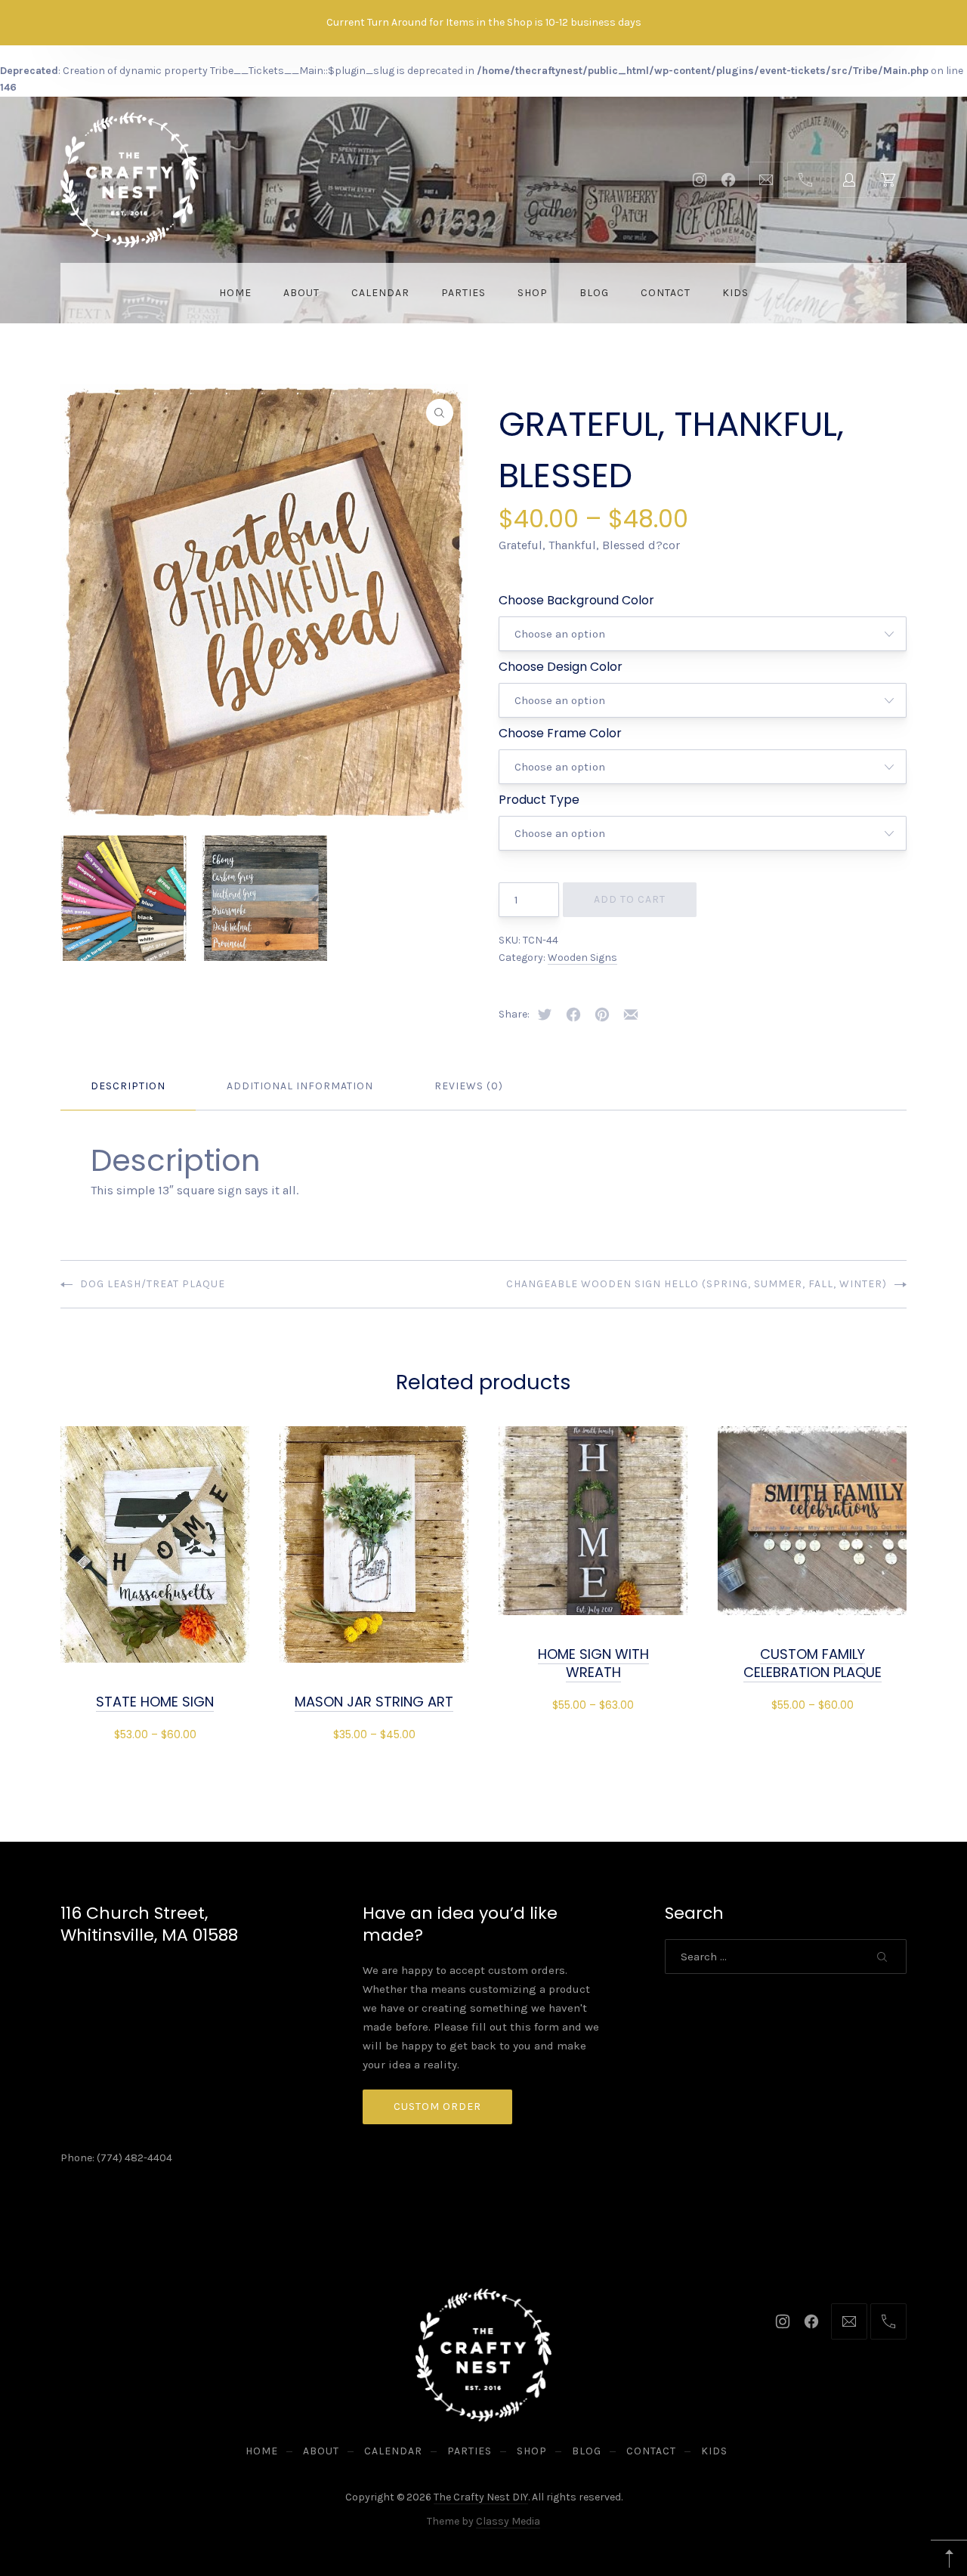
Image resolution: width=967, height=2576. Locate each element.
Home (235, 293)
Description (128, 1086)
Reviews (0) (469, 1086)
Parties (463, 293)
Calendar (380, 293)
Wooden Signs (582, 958)
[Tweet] (545, 1015)
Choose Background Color (576, 600)
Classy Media (508, 2521)
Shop (533, 293)
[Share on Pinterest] (602, 1015)
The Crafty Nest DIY (481, 2497)
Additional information (300, 1086)
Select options (155, 1733)
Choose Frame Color (560, 733)
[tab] (128, 1087)
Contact (666, 293)
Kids (735, 293)
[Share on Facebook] (573, 1015)
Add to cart (630, 899)
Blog (594, 293)
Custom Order (437, 2107)
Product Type (539, 800)
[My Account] (849, 180)
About (301, 293)
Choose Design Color (561, 667)
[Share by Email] (631, 1015)
